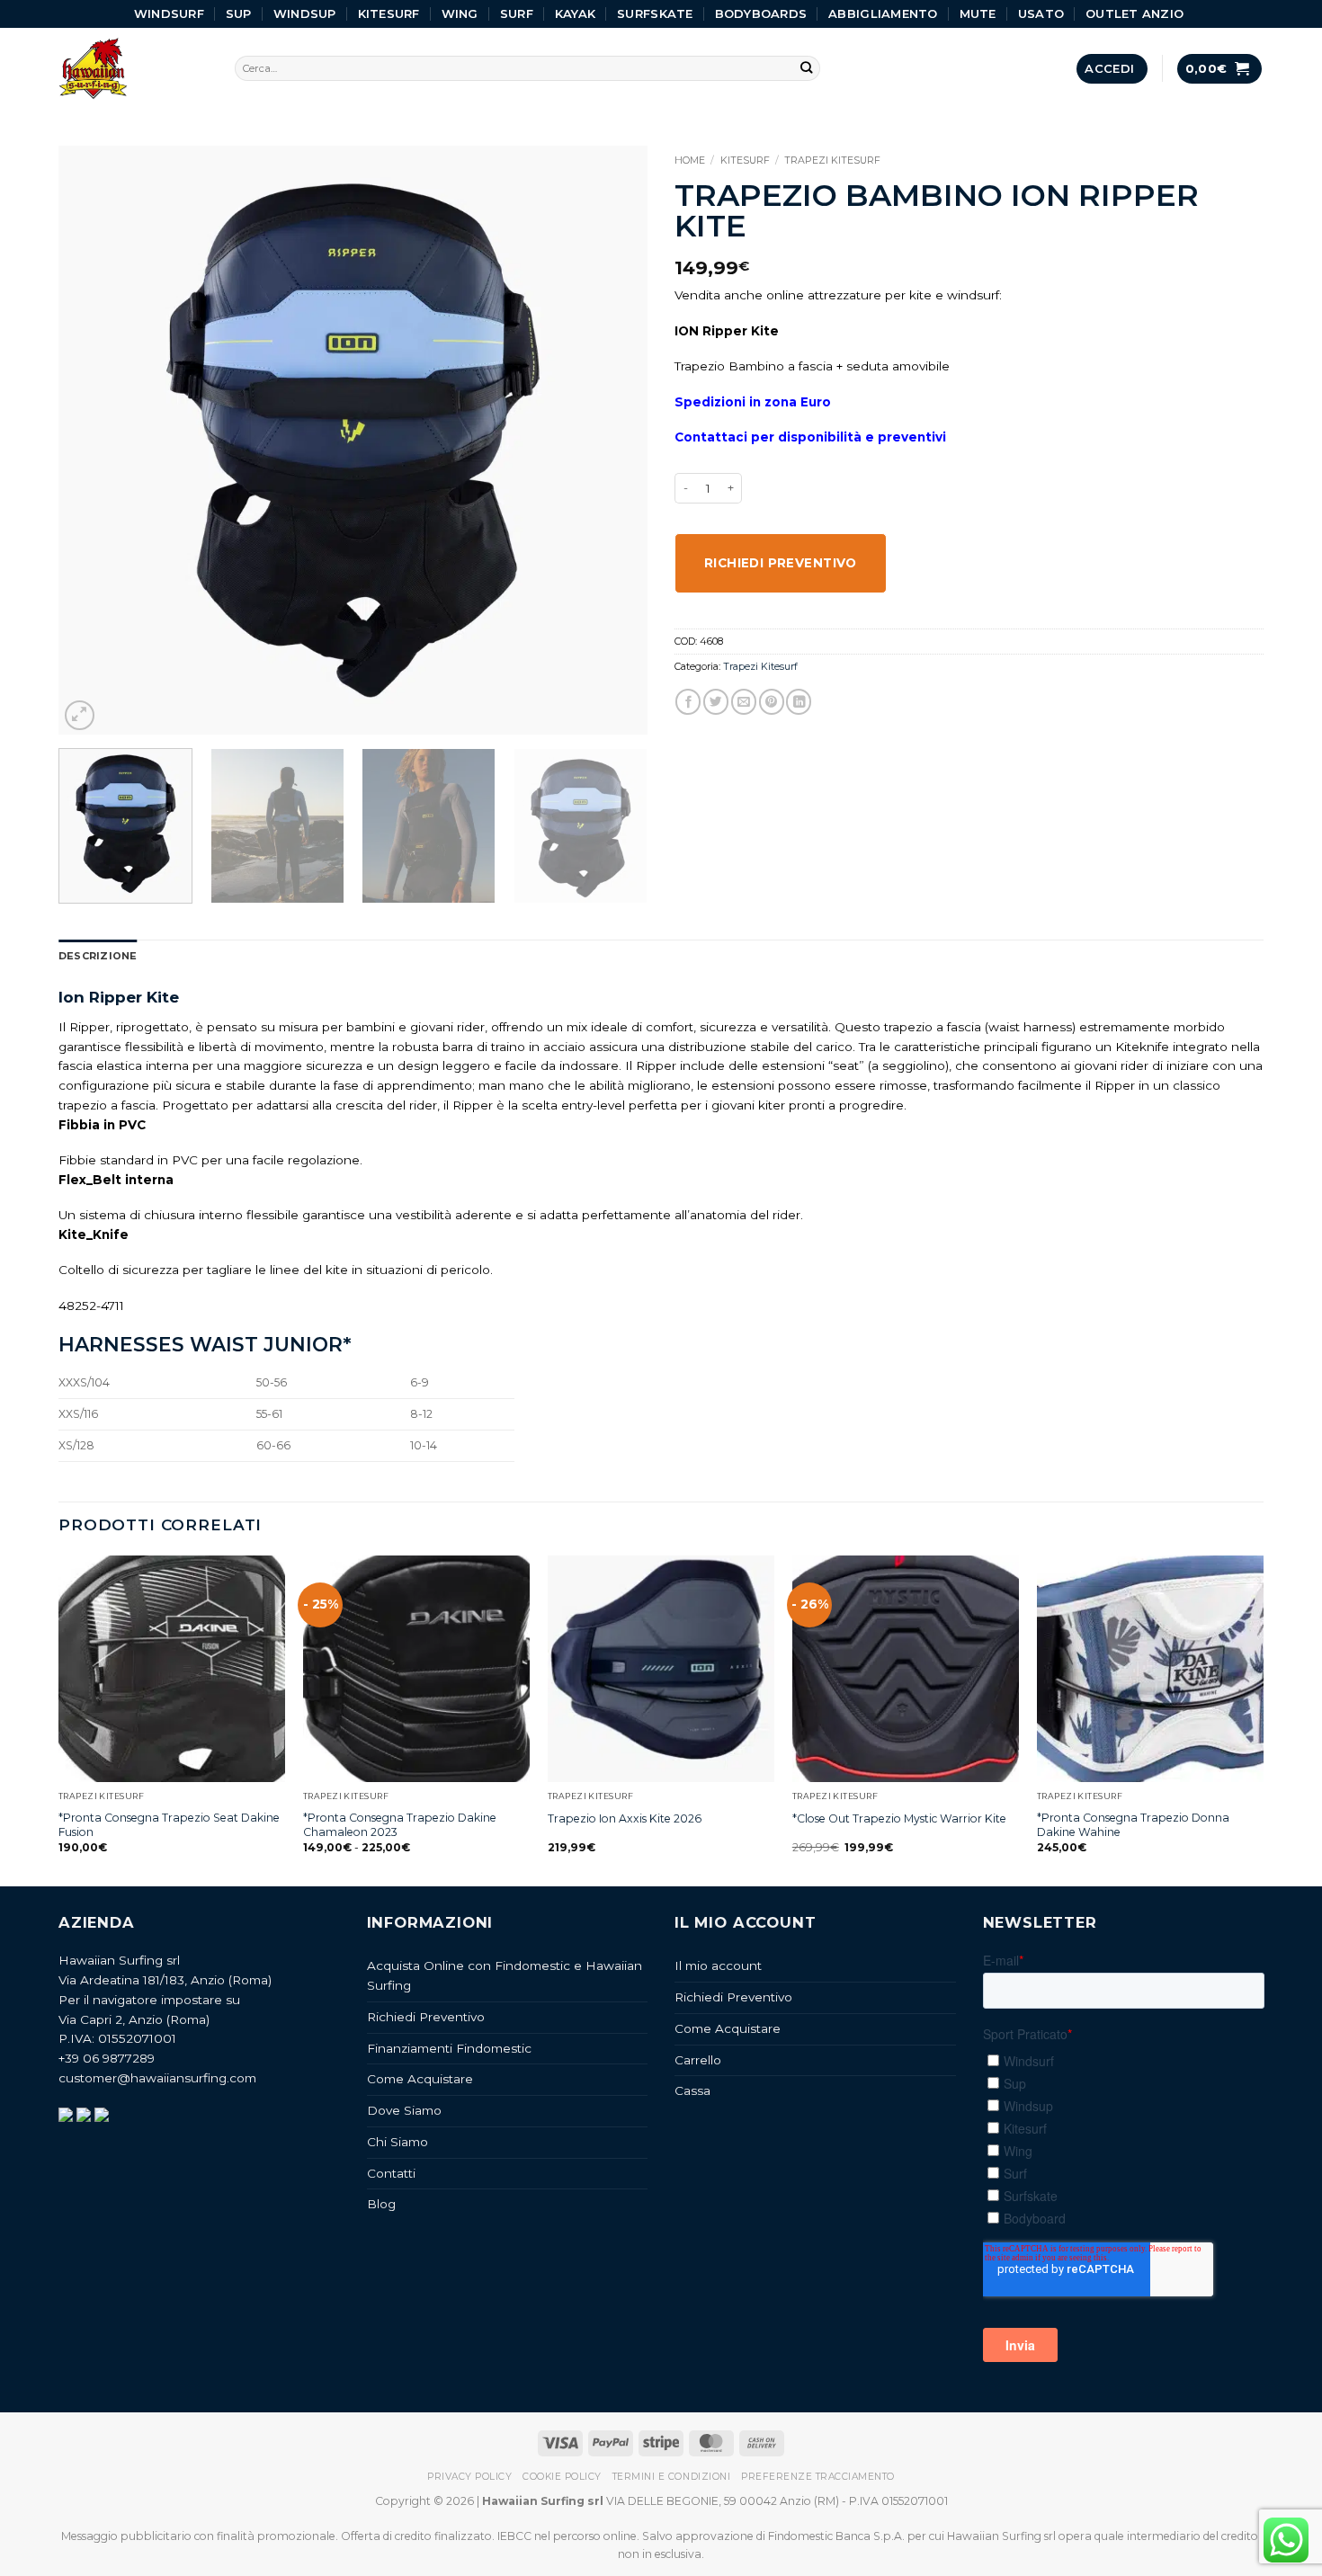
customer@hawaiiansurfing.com (157, 2078)
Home (690, 160)
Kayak (575, 13)
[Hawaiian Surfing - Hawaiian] (133, 69)
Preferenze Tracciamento (818, 2477)
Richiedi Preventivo (426, 2017)
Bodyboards (761, 13)
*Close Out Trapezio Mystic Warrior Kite (899, 1818)
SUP (239, 13)
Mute (978, 13)
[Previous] (93, 440)
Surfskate (655, 13)
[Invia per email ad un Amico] (744, 702)
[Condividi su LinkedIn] (799, 702)
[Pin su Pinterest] (772, 702)
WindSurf (169, 13)
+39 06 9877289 (107, 2058)
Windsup (305, 13)
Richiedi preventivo (781, 563)
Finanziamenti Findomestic (449, 2048)
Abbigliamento (883, 13)
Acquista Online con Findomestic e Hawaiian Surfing (505, 1975)
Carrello (698, 2060)
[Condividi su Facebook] (688, 702)
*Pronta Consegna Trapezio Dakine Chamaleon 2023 (400, 1825)
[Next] (613, 440)
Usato (1041, 13)
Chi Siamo (397, 2142)
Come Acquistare (420, 2079)
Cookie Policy (562, 2477)
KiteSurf (389, 13)
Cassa (692, 2090)
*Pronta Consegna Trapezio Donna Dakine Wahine (1133, 1825)
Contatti (391, 2173)
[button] (1112, 69)
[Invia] (807, 69)
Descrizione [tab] (98, 956)
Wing (460, 13)
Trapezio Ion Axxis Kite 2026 (625, 1818)
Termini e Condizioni (671, 2477)
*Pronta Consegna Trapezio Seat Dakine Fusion (169, 1825)
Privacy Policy (469, 2477)
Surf (517, 13)
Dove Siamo (404, 2110)
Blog (381, 2204)
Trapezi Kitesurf (832, 160)
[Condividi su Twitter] (716, 702)
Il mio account (718, 1965)
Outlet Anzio (1134, 13)
